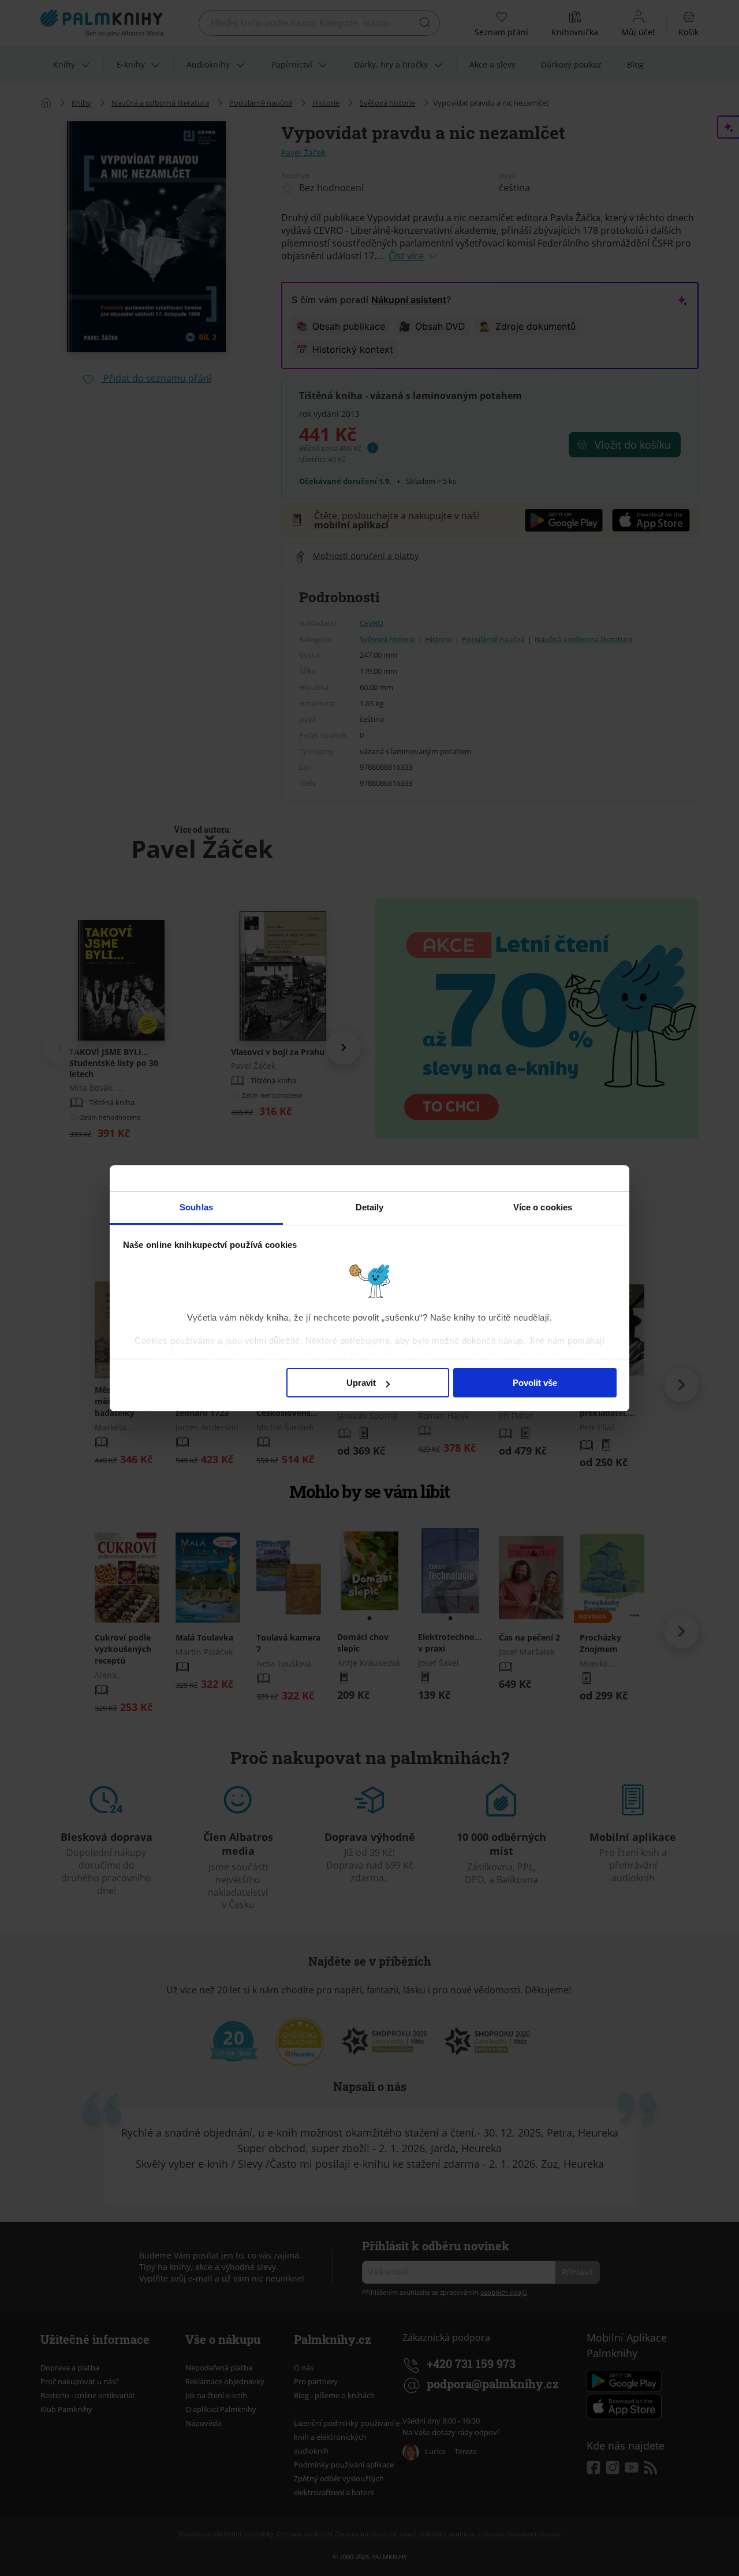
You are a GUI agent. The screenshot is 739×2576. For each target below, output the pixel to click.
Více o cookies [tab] (543, 1207)
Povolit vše (535, 1383)
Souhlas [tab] (196, 1207)
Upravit (361, 1383)
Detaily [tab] (370, 1207)
